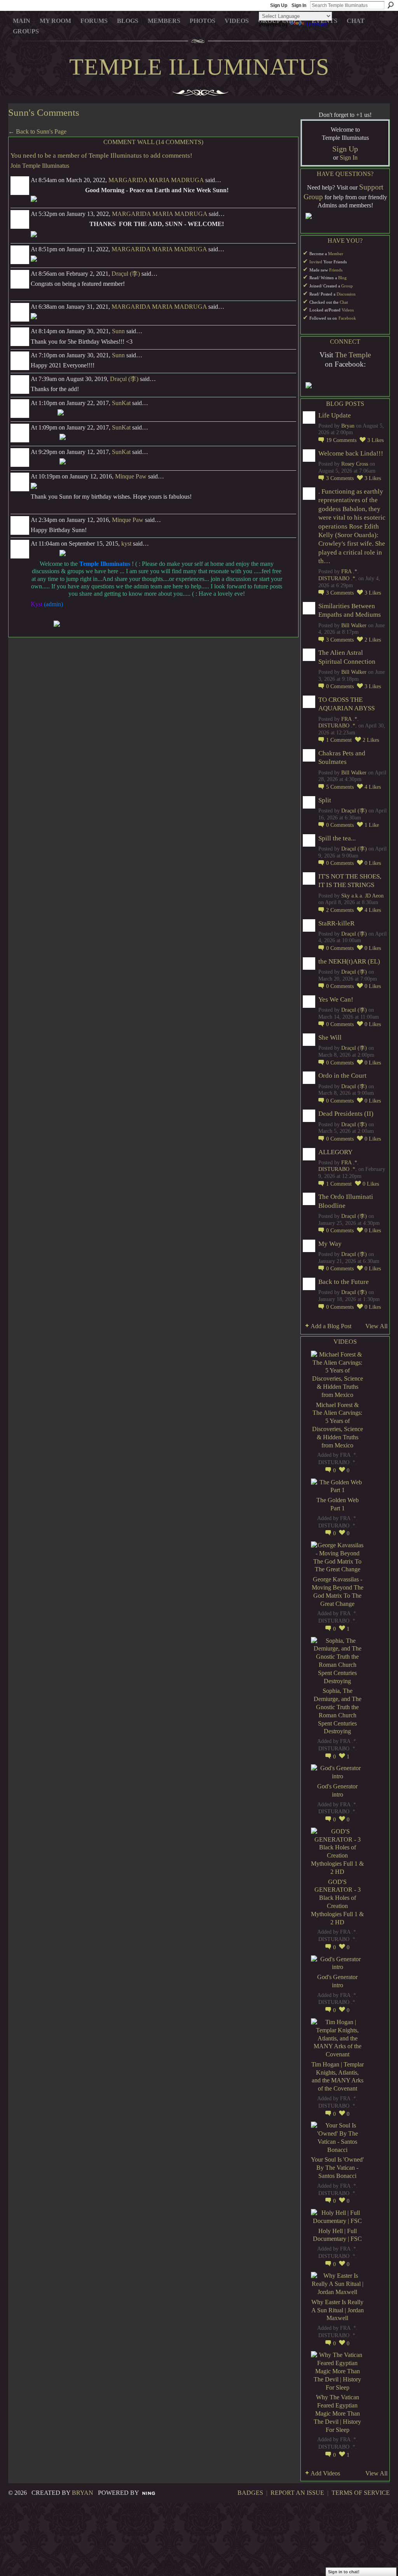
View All (376, 1326)
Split (325, 800)
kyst (126, 544)
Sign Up (279, 5)
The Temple (353, 355)
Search (391, 5)
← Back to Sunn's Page (37, 131)
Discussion (346, 294)
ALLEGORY (335, 1152)
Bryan (348, 426)
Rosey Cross (355, 464)
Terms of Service (361, 2493)
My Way (330, 1244)
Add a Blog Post (331, 1326)
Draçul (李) (126, 274)
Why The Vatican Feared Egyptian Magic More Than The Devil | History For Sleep (337, 2413)
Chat (344, 302)
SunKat (121, 403)
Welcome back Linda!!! (351, 453)
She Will (330, 1038)
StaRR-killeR (336, 923)
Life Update (335, 415)
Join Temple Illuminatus (40, 166)
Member (336, 254)
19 (341, 440)
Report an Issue (297, 2493)
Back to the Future (344, 1282)
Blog (342, 278)
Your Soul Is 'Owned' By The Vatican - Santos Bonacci (337, 2168)
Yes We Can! (336, 999)
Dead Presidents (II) (346, 1114)
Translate (317, 24)
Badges (250, 2493)
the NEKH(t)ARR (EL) (349, 961)
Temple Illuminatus (199, 67)
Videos (348, 310)
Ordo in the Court (342, 1076)
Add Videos (325, 2473)
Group (347, 286)
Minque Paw (131, 476)
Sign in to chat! (344, 2572)
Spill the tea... (337, 838)
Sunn (118, 331)
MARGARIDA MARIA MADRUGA (156, 180)
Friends (336, 270)
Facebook (347, 318)
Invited (316, 262)
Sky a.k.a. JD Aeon (362, 896)
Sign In (299, 5)
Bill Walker (354, 625)
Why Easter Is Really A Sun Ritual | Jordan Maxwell (338, 2310)
